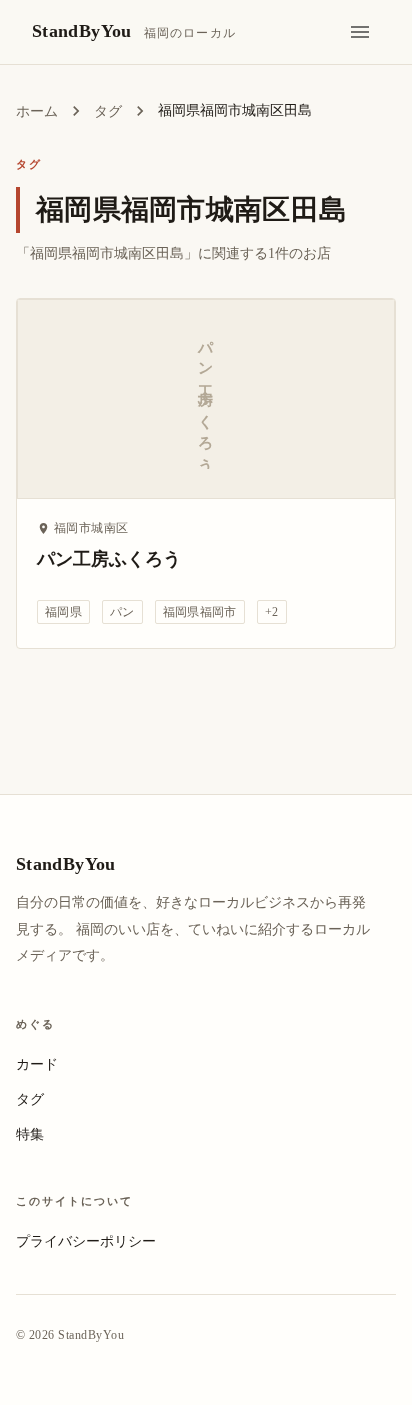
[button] (63, 612)
